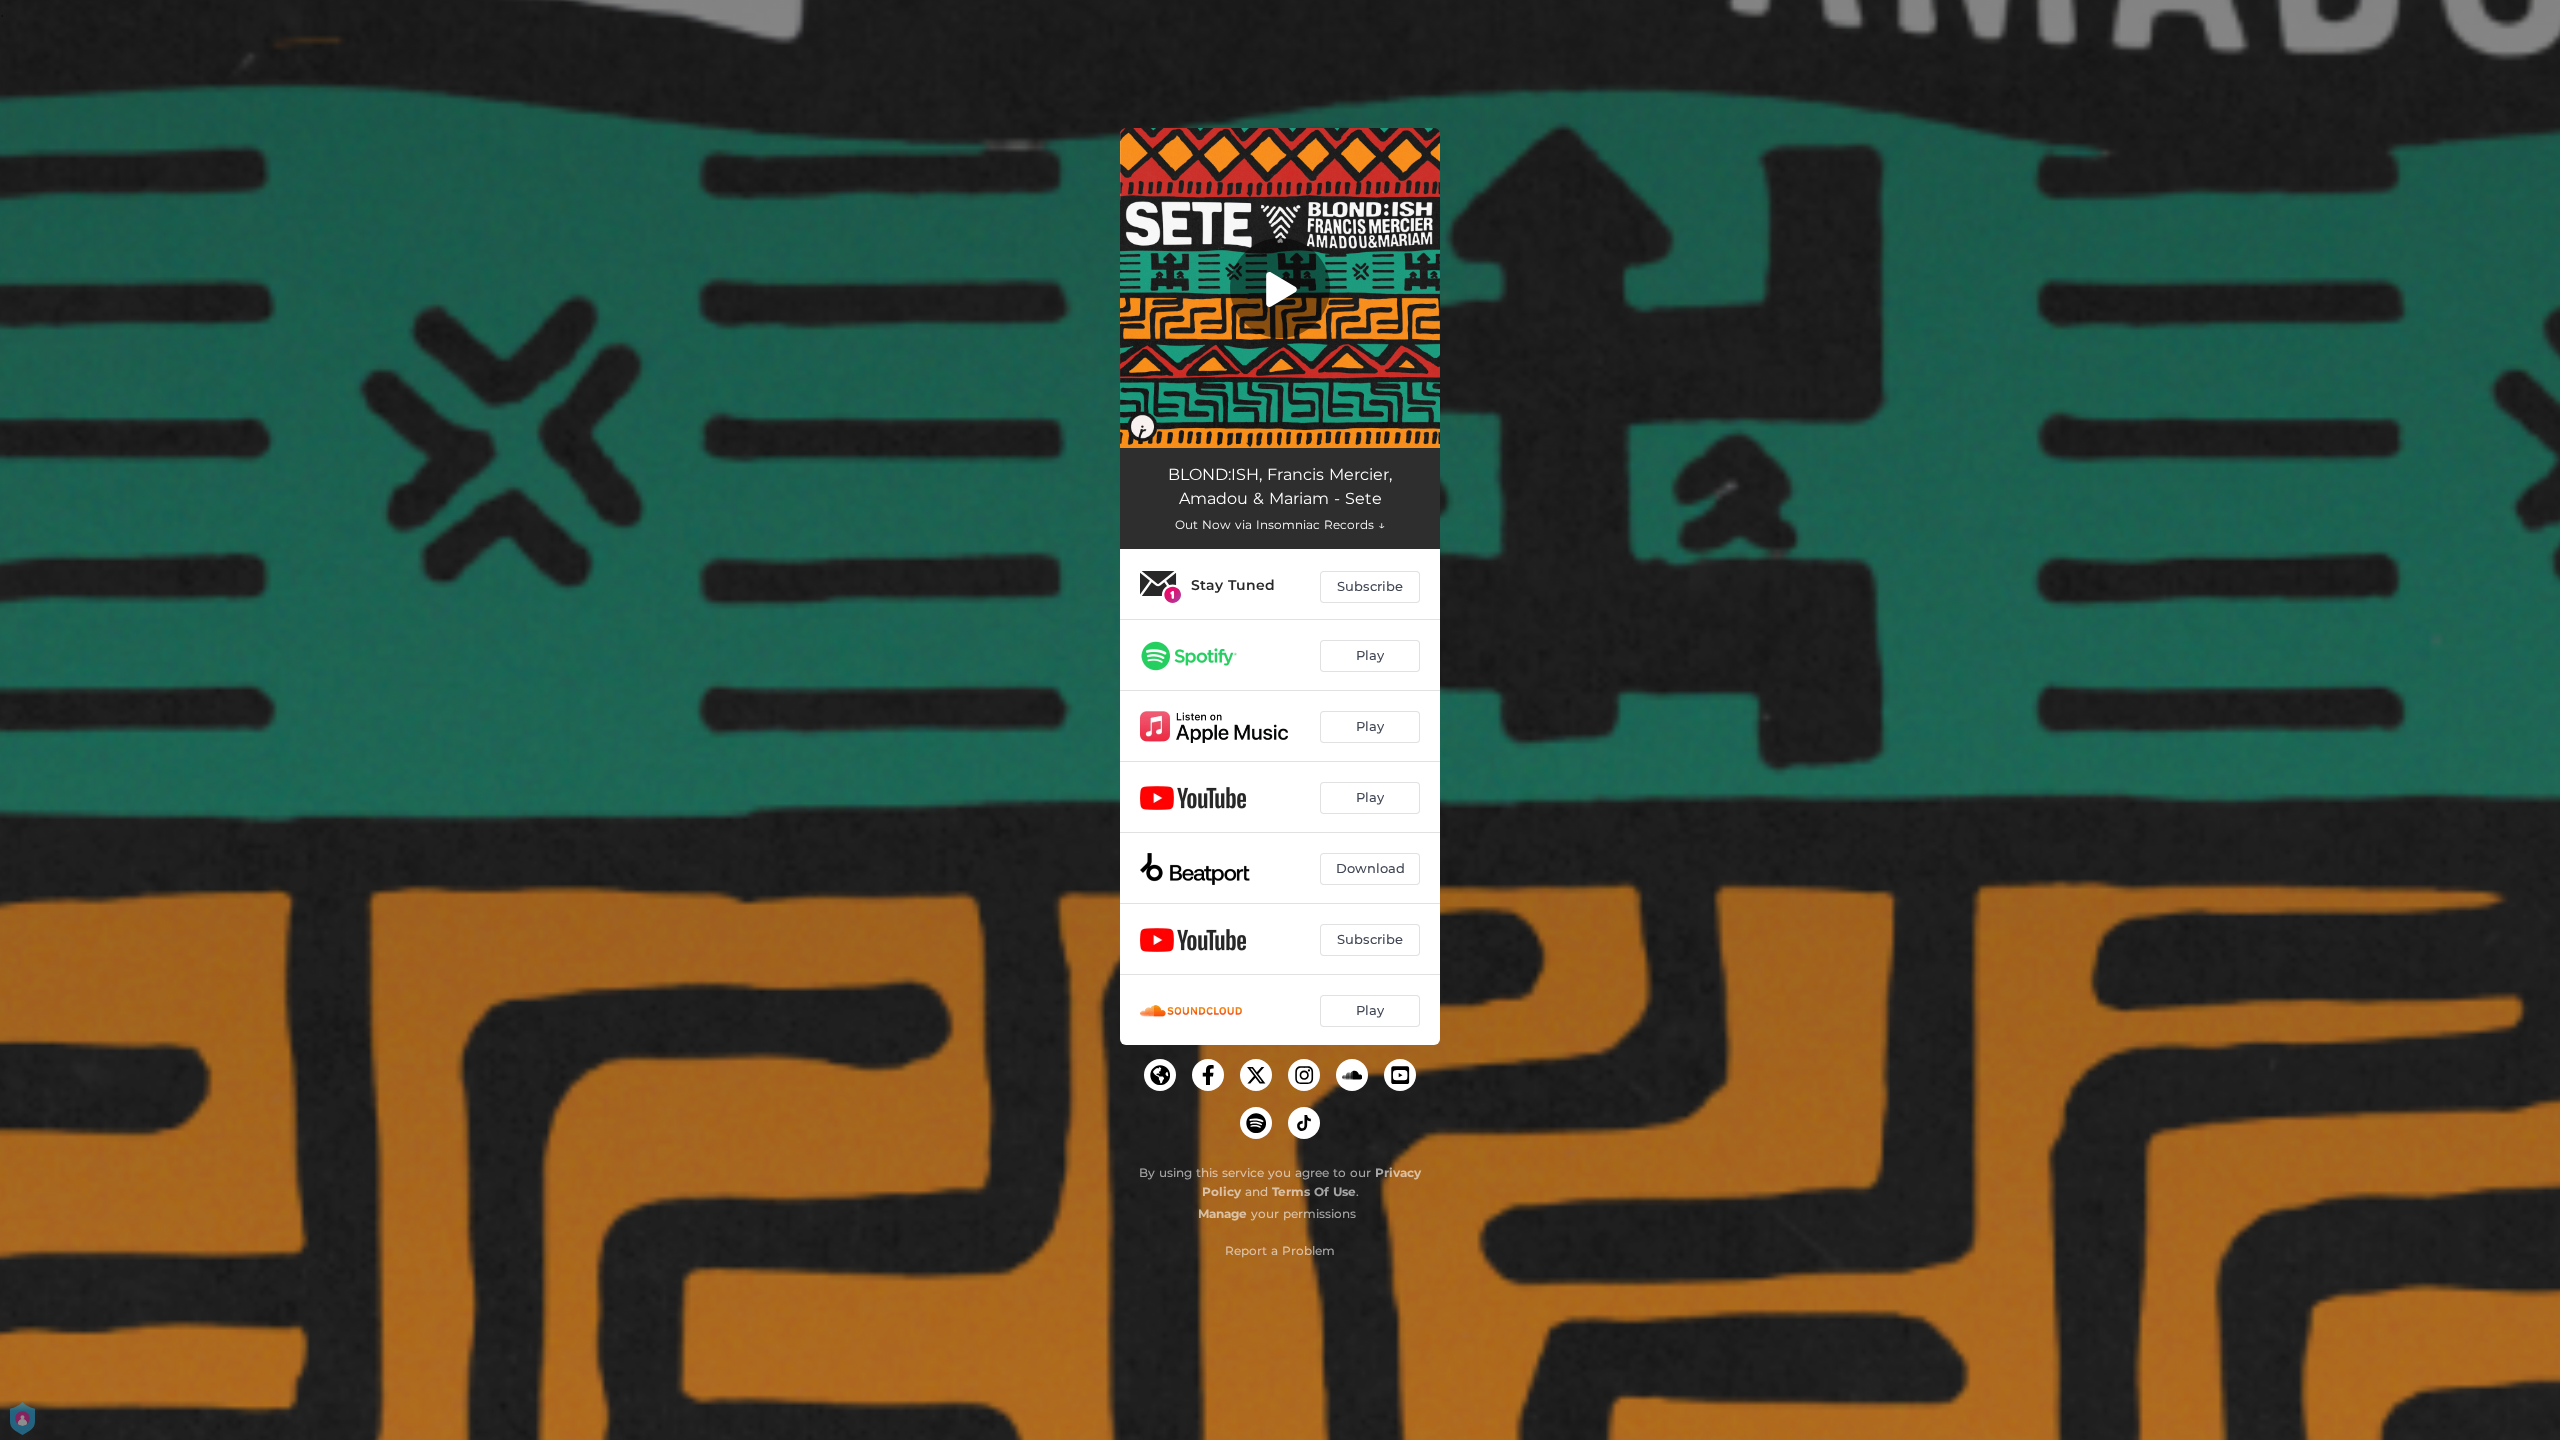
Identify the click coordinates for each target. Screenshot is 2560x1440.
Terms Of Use (1314, 1191)
